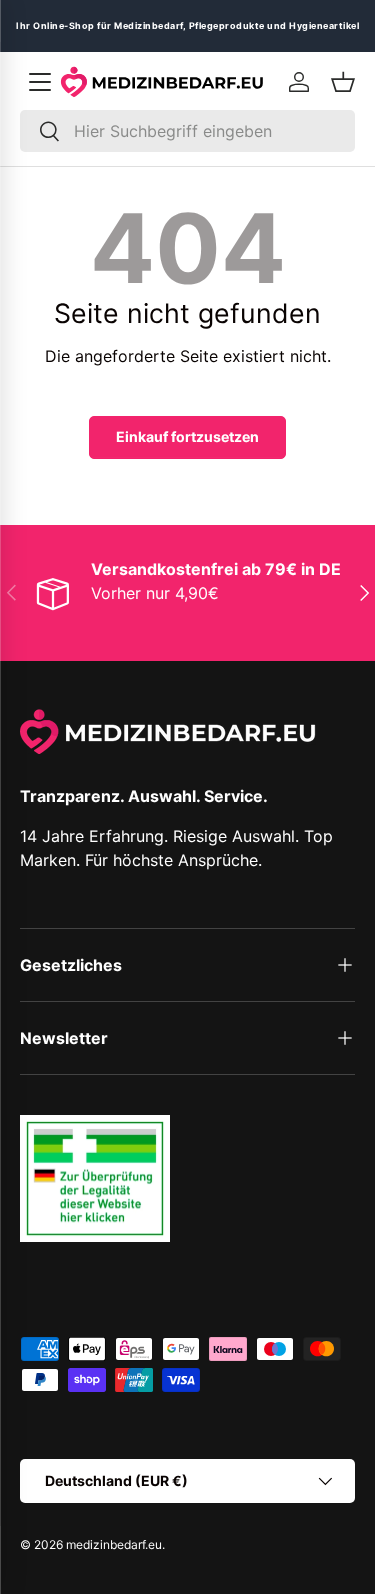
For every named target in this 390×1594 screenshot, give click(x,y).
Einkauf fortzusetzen (187, 436)
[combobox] (187, 131)
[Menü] (40, 82)
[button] (343, 82)
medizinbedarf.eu (114, 1544)
